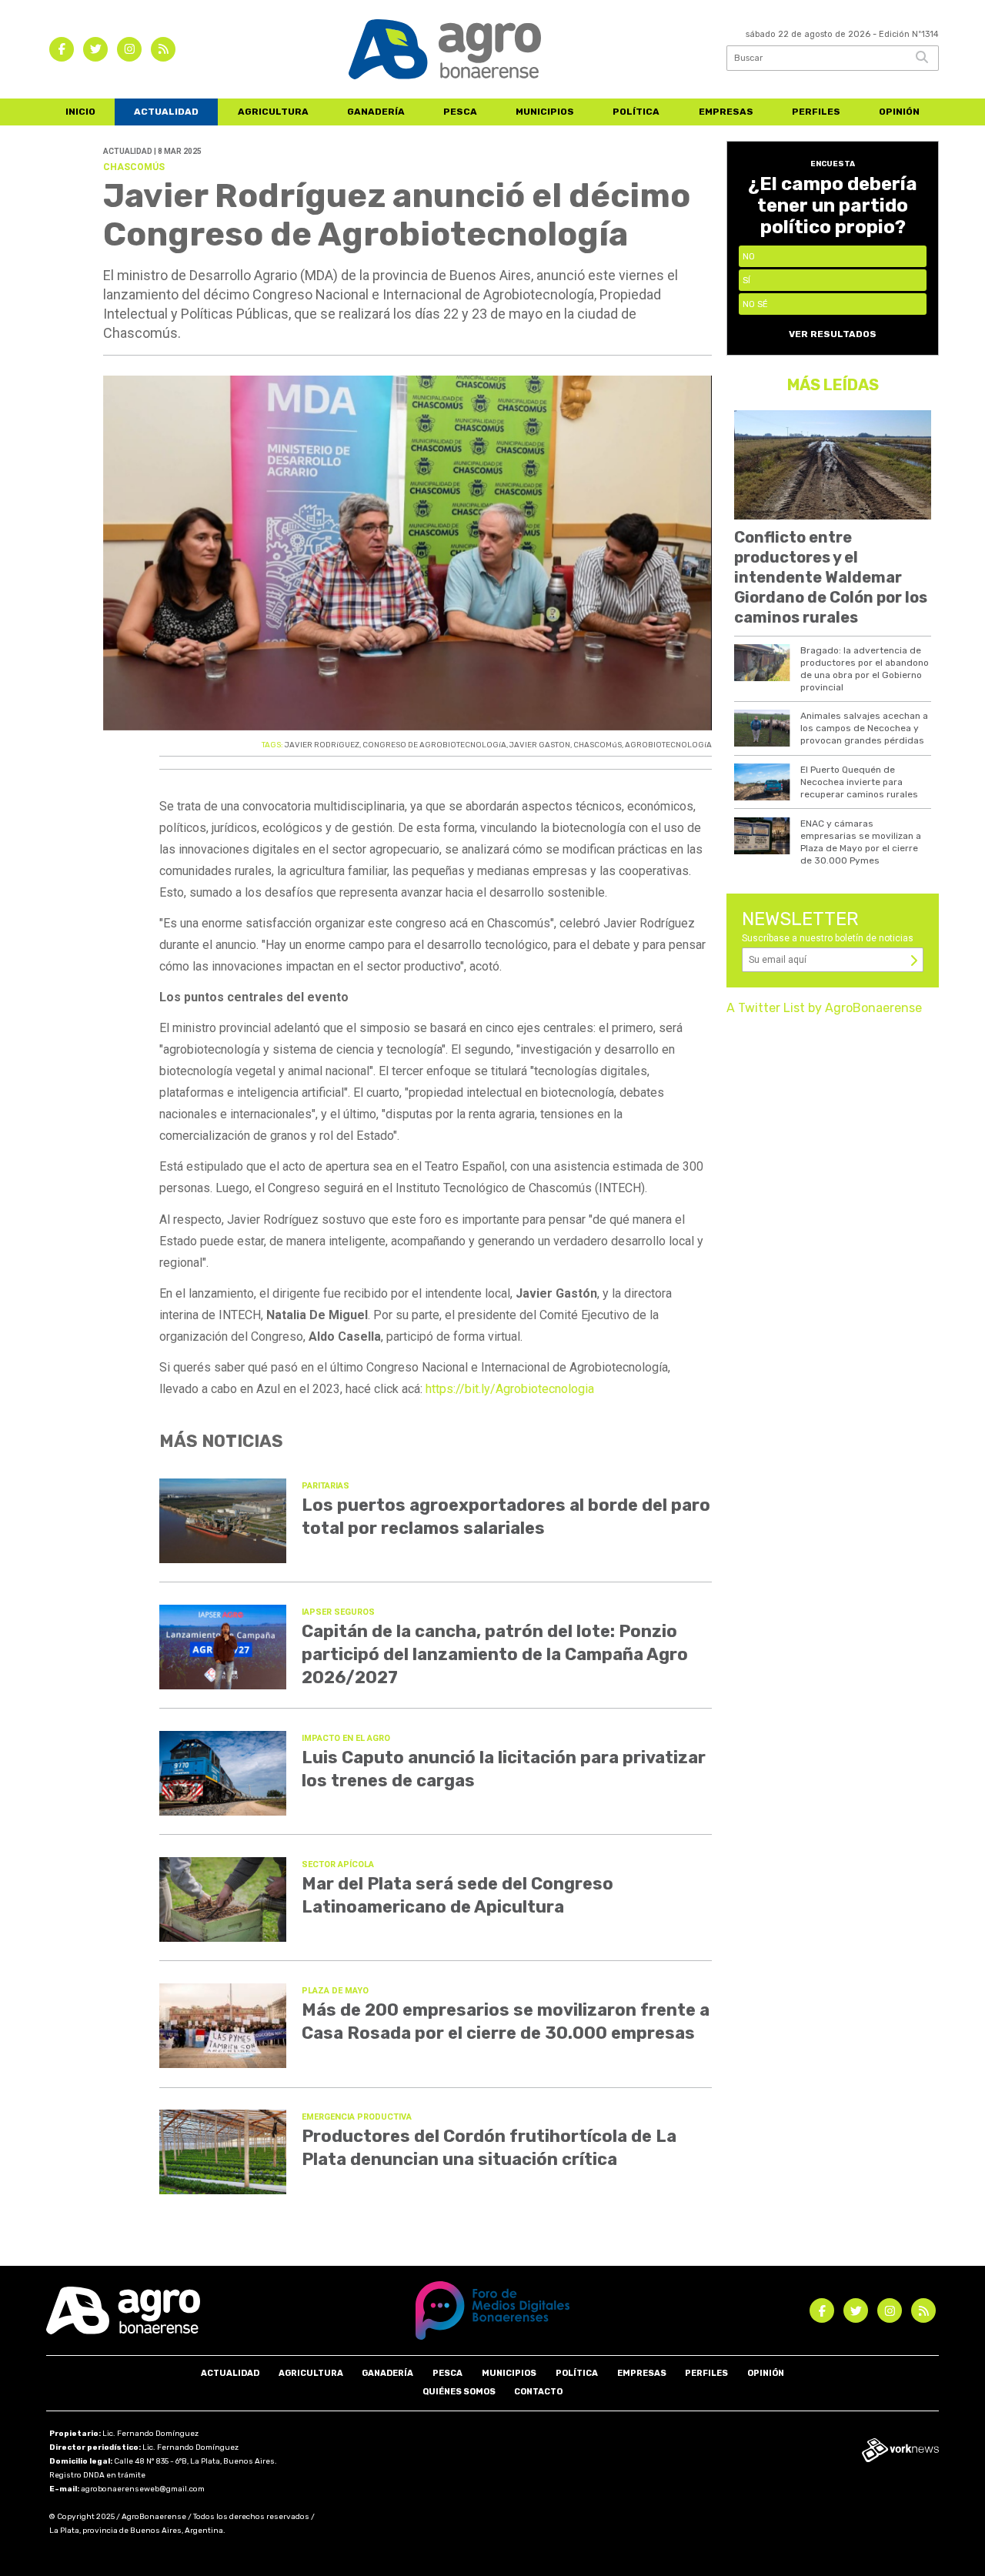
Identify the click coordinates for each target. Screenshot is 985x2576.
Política (636, 112)
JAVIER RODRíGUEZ (322, 745)
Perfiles (816, 112)
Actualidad (166, 112)
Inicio (80, 112)
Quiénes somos (459, 2392)
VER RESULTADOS (833, 334)
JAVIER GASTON (540, 745)
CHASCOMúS (598, 745)
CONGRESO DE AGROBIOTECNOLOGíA (434, 745)
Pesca (460, 112)
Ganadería (376, 112)
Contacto (538, 2392)
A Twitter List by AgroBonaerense (824, 1008)
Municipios (545, 112)
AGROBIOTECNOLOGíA (668, 745)
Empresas (726, 112)
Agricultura (273, 112)
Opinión (899, 112)
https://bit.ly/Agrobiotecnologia (510, 1389)
